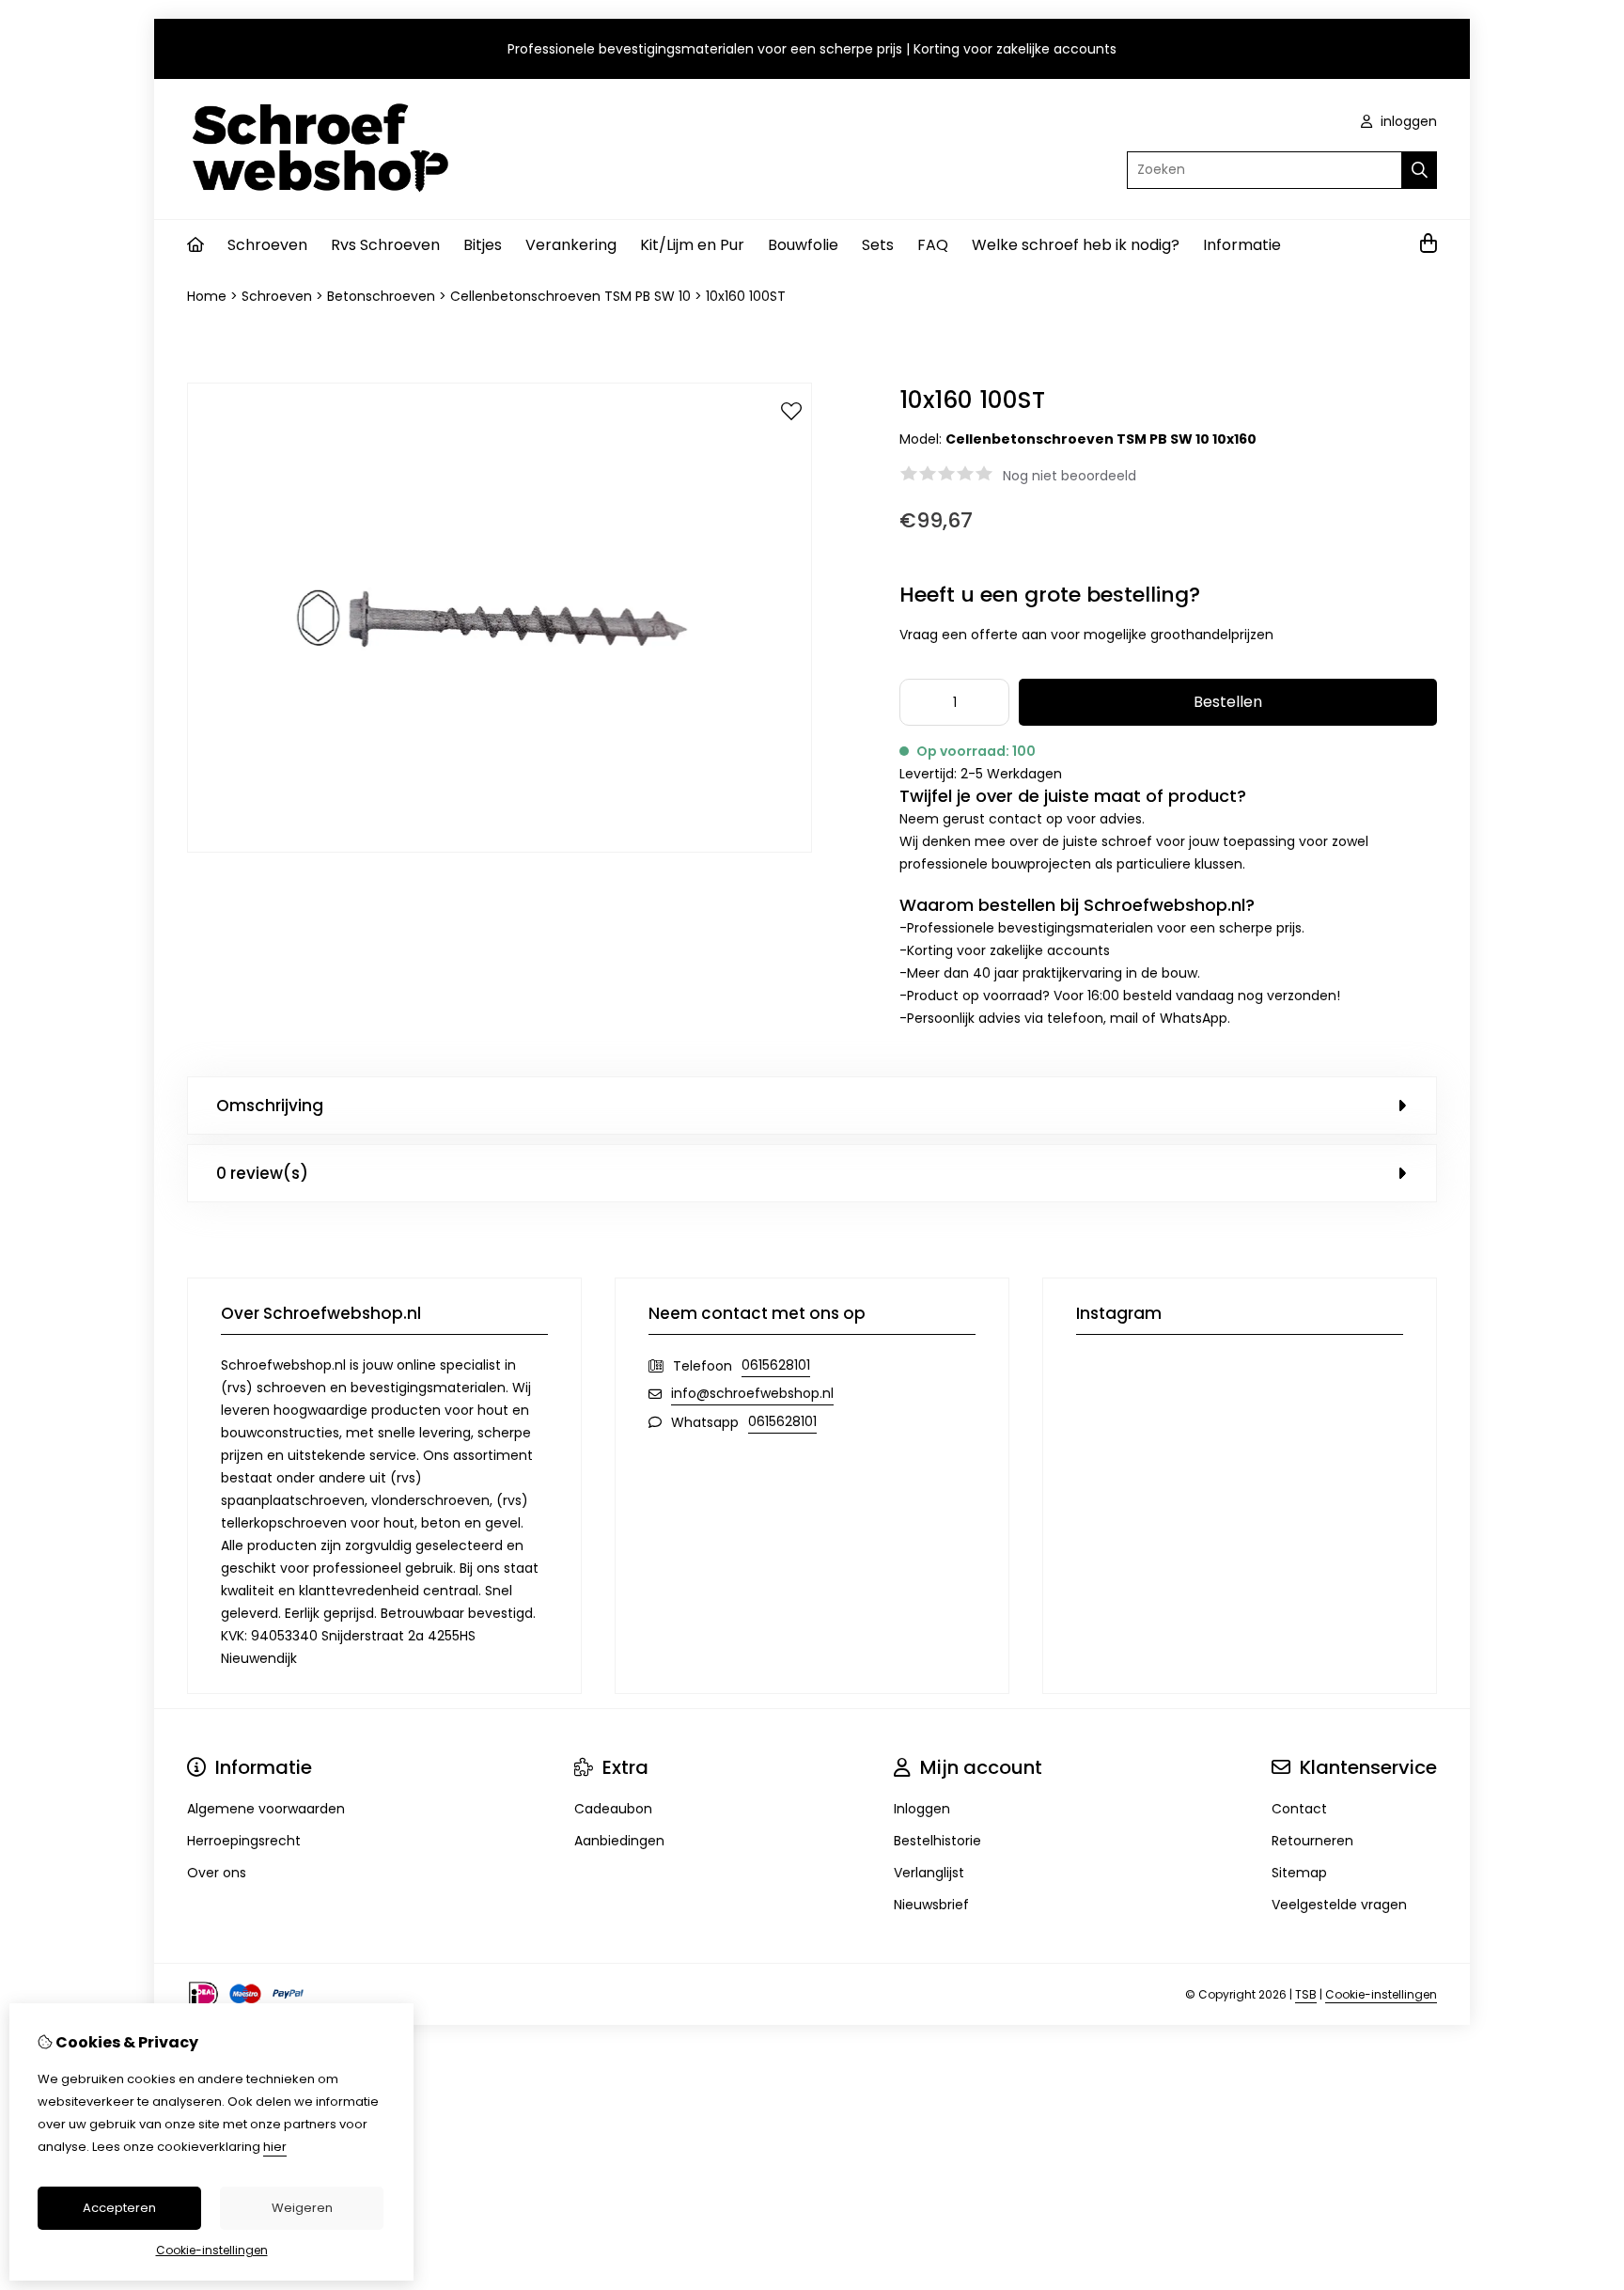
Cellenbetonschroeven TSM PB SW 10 (570, 296)
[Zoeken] (1420, 170)
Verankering (571, 245)
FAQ (933, 245)
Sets (878, 245)
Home (207, 296)
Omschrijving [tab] (270, 1106)
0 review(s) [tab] (262, 1173)
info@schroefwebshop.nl (752, 1393)
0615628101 (776, 1365)
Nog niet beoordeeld (1070, 476)
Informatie (1242, 245)
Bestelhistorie (937, 1841)
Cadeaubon (613, 1809)
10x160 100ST (746, 296)
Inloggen (922, 1809)
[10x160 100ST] (500, 848)
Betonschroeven (381, 296)
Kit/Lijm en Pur (692, 245)
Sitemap (1299, 1873)
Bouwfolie (803, 245)
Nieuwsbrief (931, 1905)
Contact (1299, 1809)
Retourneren (1312, 1841)
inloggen (1407, 121)
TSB (1306, 1994)
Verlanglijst (929, 1873)
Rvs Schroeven (385, 245)
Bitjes (483, 245)
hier (275, 2147)
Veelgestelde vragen (1339, 1905)
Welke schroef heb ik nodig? (1076, 245)
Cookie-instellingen (1381, 1994)
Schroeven (267, 245)
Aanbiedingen (619, 1841)
